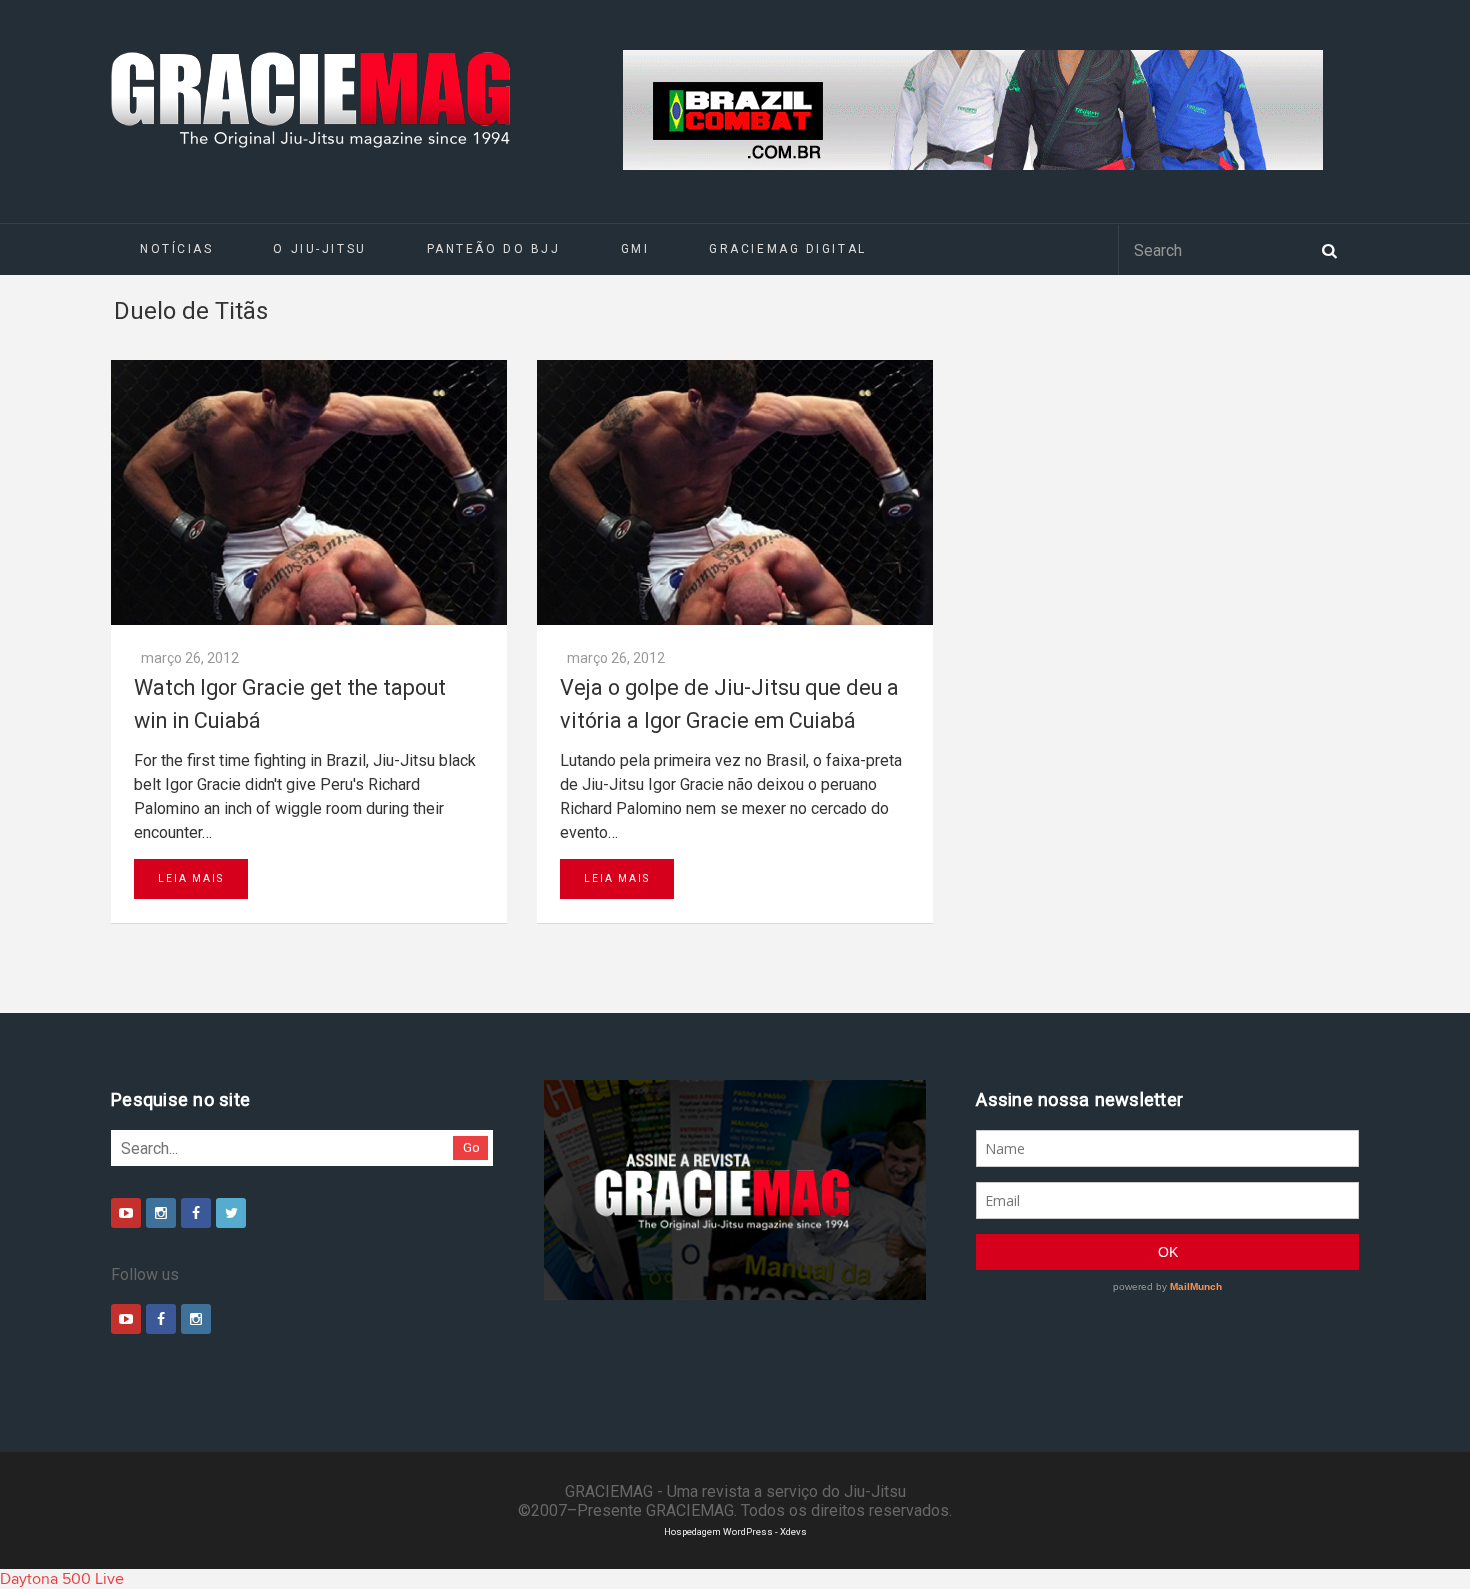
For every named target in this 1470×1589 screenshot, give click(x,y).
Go (471, 1147)
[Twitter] (231, 1213)
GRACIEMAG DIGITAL (788, 249)
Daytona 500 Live (62, 1579)
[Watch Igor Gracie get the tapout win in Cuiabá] (309, 492)
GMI (635, 249)
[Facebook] (196, 1213)
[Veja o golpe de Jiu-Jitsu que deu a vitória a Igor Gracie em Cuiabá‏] (735, 492)
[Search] (1329, 249)
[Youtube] (126, 1213)
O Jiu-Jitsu (319, 249)
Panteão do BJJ (494, 249)
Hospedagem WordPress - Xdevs (735, 1531)
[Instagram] (161, 1213)
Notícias (176, 249)
